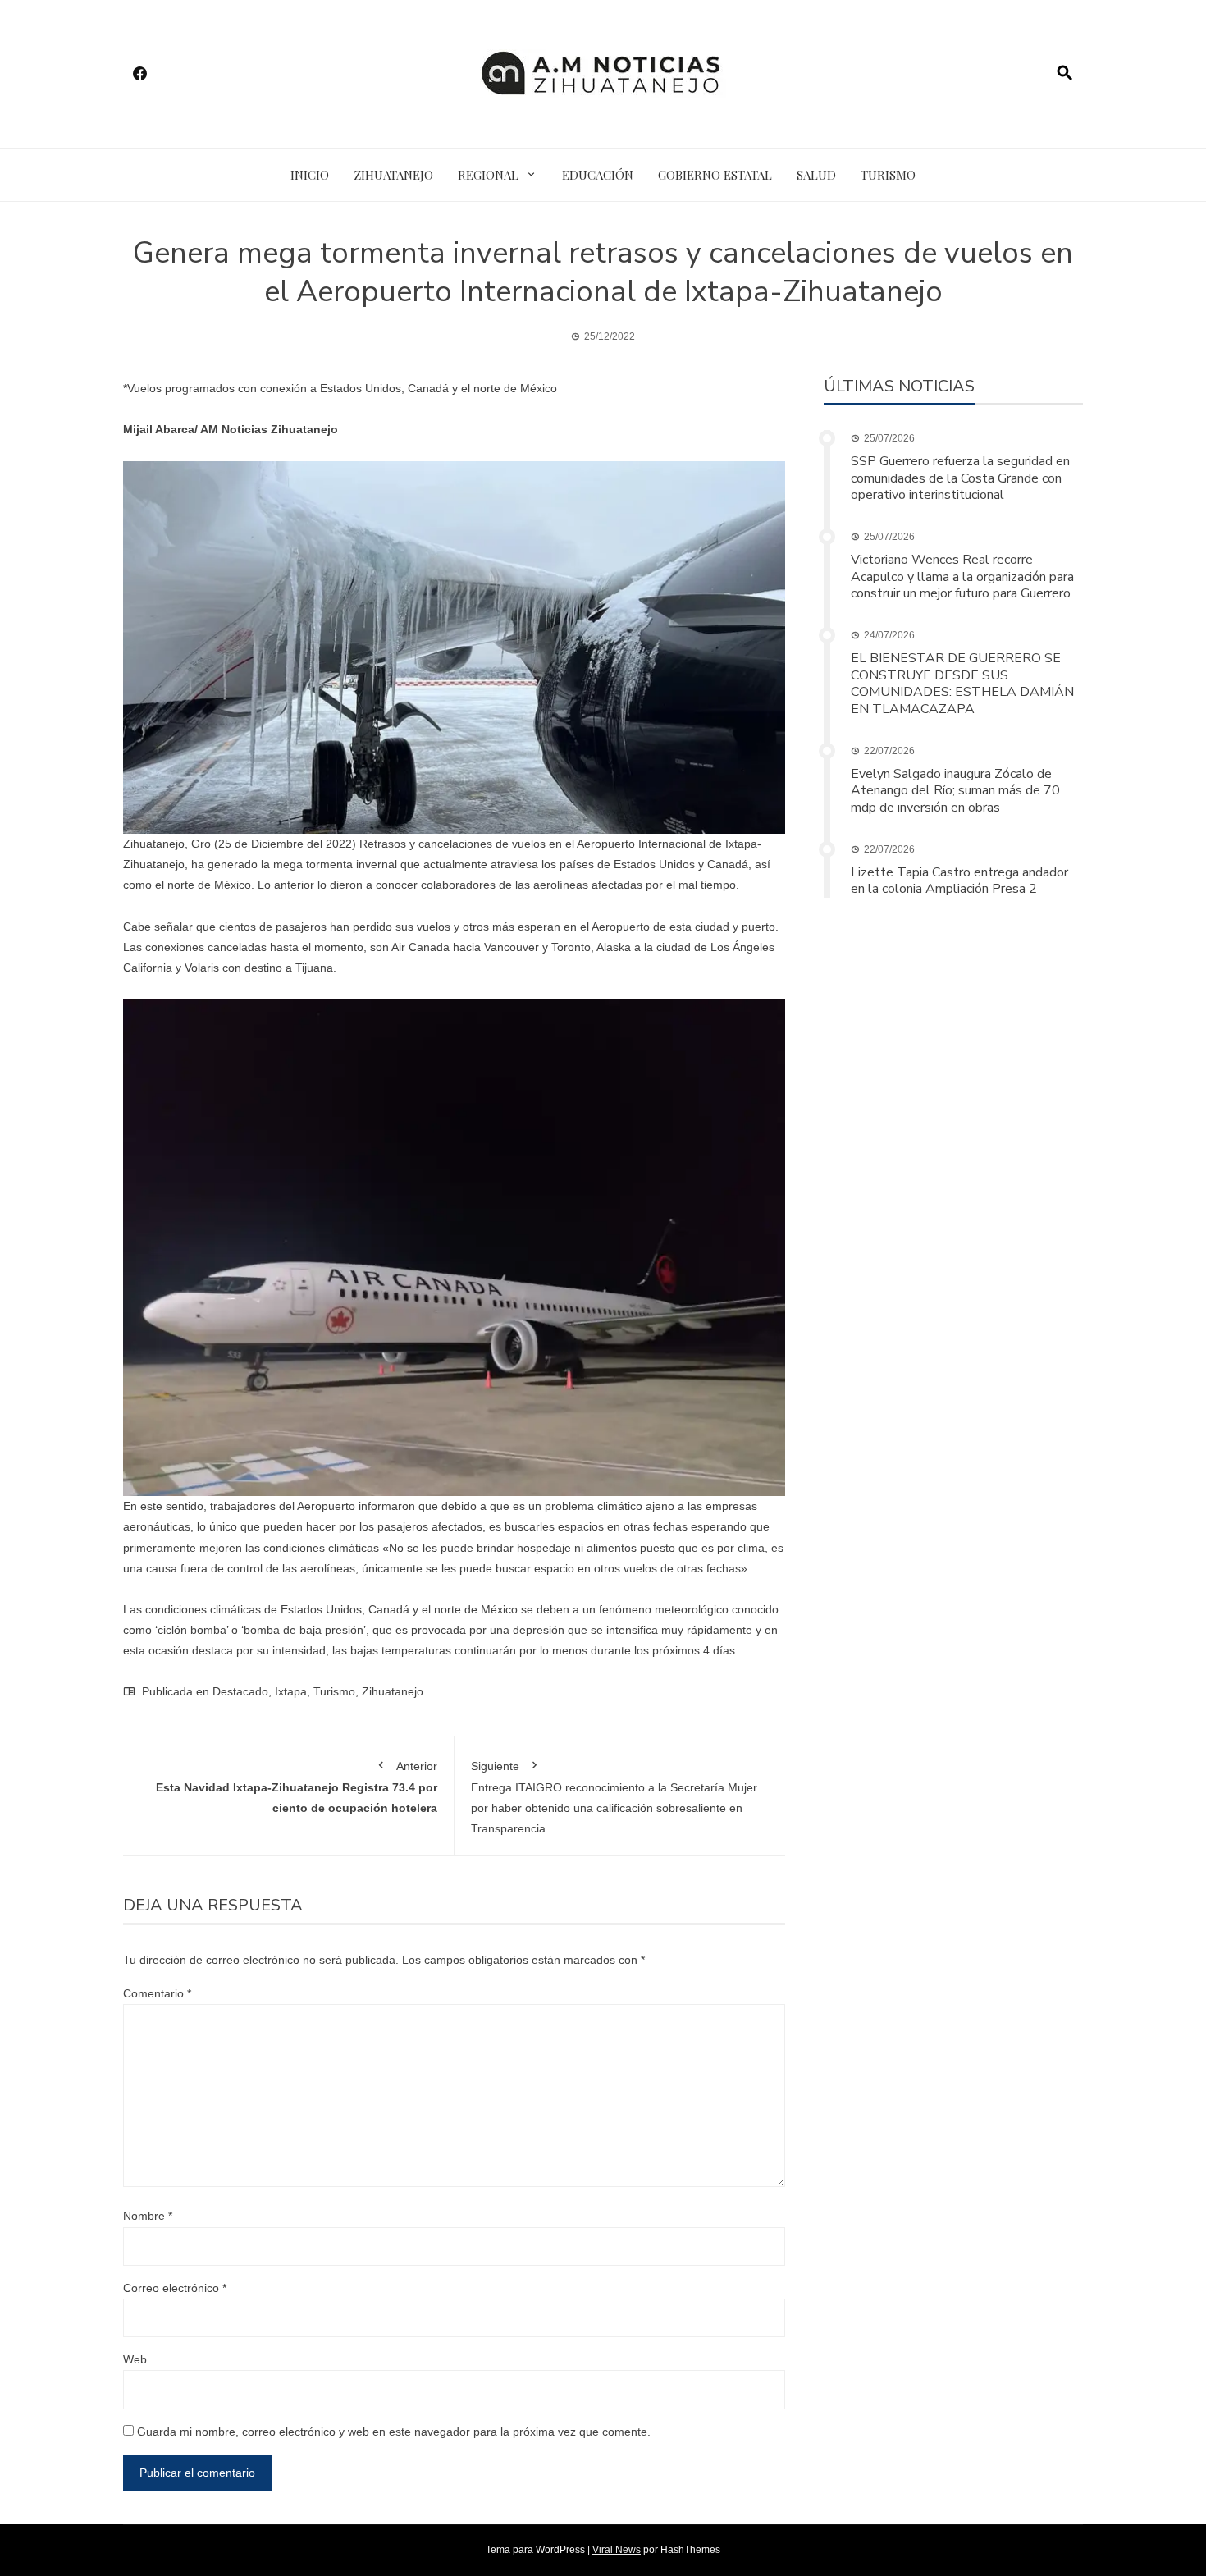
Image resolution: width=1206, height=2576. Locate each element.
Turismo (888, 175)
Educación (598, 175)
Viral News (617, 2550)
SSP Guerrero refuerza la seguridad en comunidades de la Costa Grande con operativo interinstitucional (960, 478)
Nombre (148, 2216)
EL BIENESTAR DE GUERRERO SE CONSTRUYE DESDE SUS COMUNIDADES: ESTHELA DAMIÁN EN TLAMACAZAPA (962, 684)
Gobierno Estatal (715, 175)
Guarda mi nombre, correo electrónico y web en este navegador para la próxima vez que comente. (394, 2432)
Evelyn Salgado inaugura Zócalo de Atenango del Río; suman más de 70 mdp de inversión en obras (955, 791)
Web (135, 2359)
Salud (816, 175)
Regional (488, 175)
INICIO (310, 175)
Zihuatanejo (393, 175)
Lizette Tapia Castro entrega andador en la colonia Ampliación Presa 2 (959, 881)
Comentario (157, 1993)
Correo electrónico (175, 2288)
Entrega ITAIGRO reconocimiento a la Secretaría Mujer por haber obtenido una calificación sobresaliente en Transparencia (614, 1798)
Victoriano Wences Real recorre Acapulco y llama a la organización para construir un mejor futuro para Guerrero (962, 577)
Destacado (240, 1691)
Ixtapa (291, 1691)
